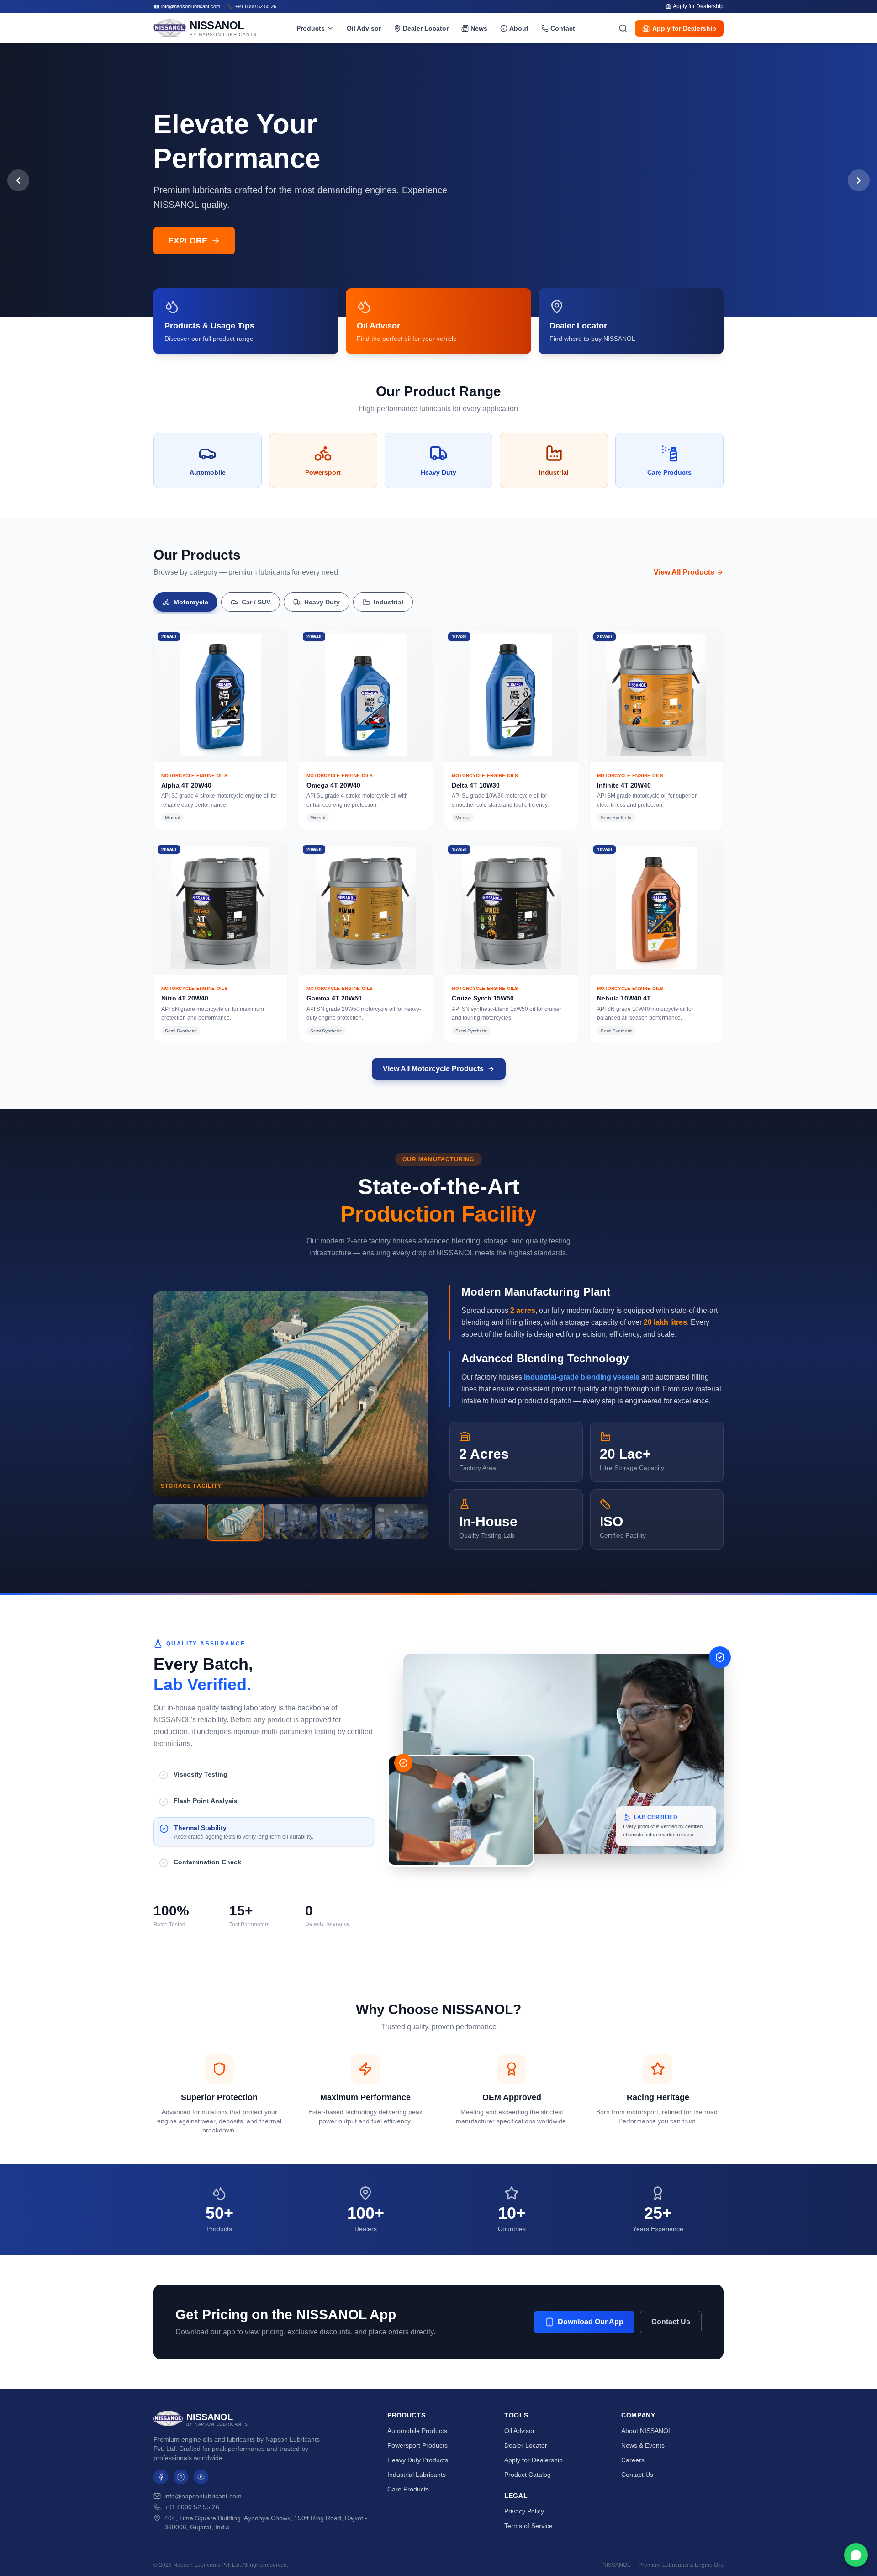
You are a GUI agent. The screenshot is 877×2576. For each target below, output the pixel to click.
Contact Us (671, 2322)
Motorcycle (191, 602)
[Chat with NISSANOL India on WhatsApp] (856, 2555)
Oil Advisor (364, 28)
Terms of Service (528, 2526)
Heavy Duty (322, 602)
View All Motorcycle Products (433, 1069)
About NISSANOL (647, 2431)
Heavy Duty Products (418, 2460)
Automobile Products (417, 2431)
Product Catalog (528, 2475)
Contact (563, 28)
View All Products (684, 572)
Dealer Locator (426, 28)
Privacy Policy (524, 2511)
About (519, 28)
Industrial (388, 602)
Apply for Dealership (698, 6)
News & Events (643, 2445)
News (479, 28)
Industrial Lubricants (417, 2475)
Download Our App (591, 2322)
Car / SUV (256, 602)
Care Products (408, 2489)
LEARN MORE (196, 241)
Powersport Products (417, 2445)
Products (311, 28)
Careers (633, 2460)
